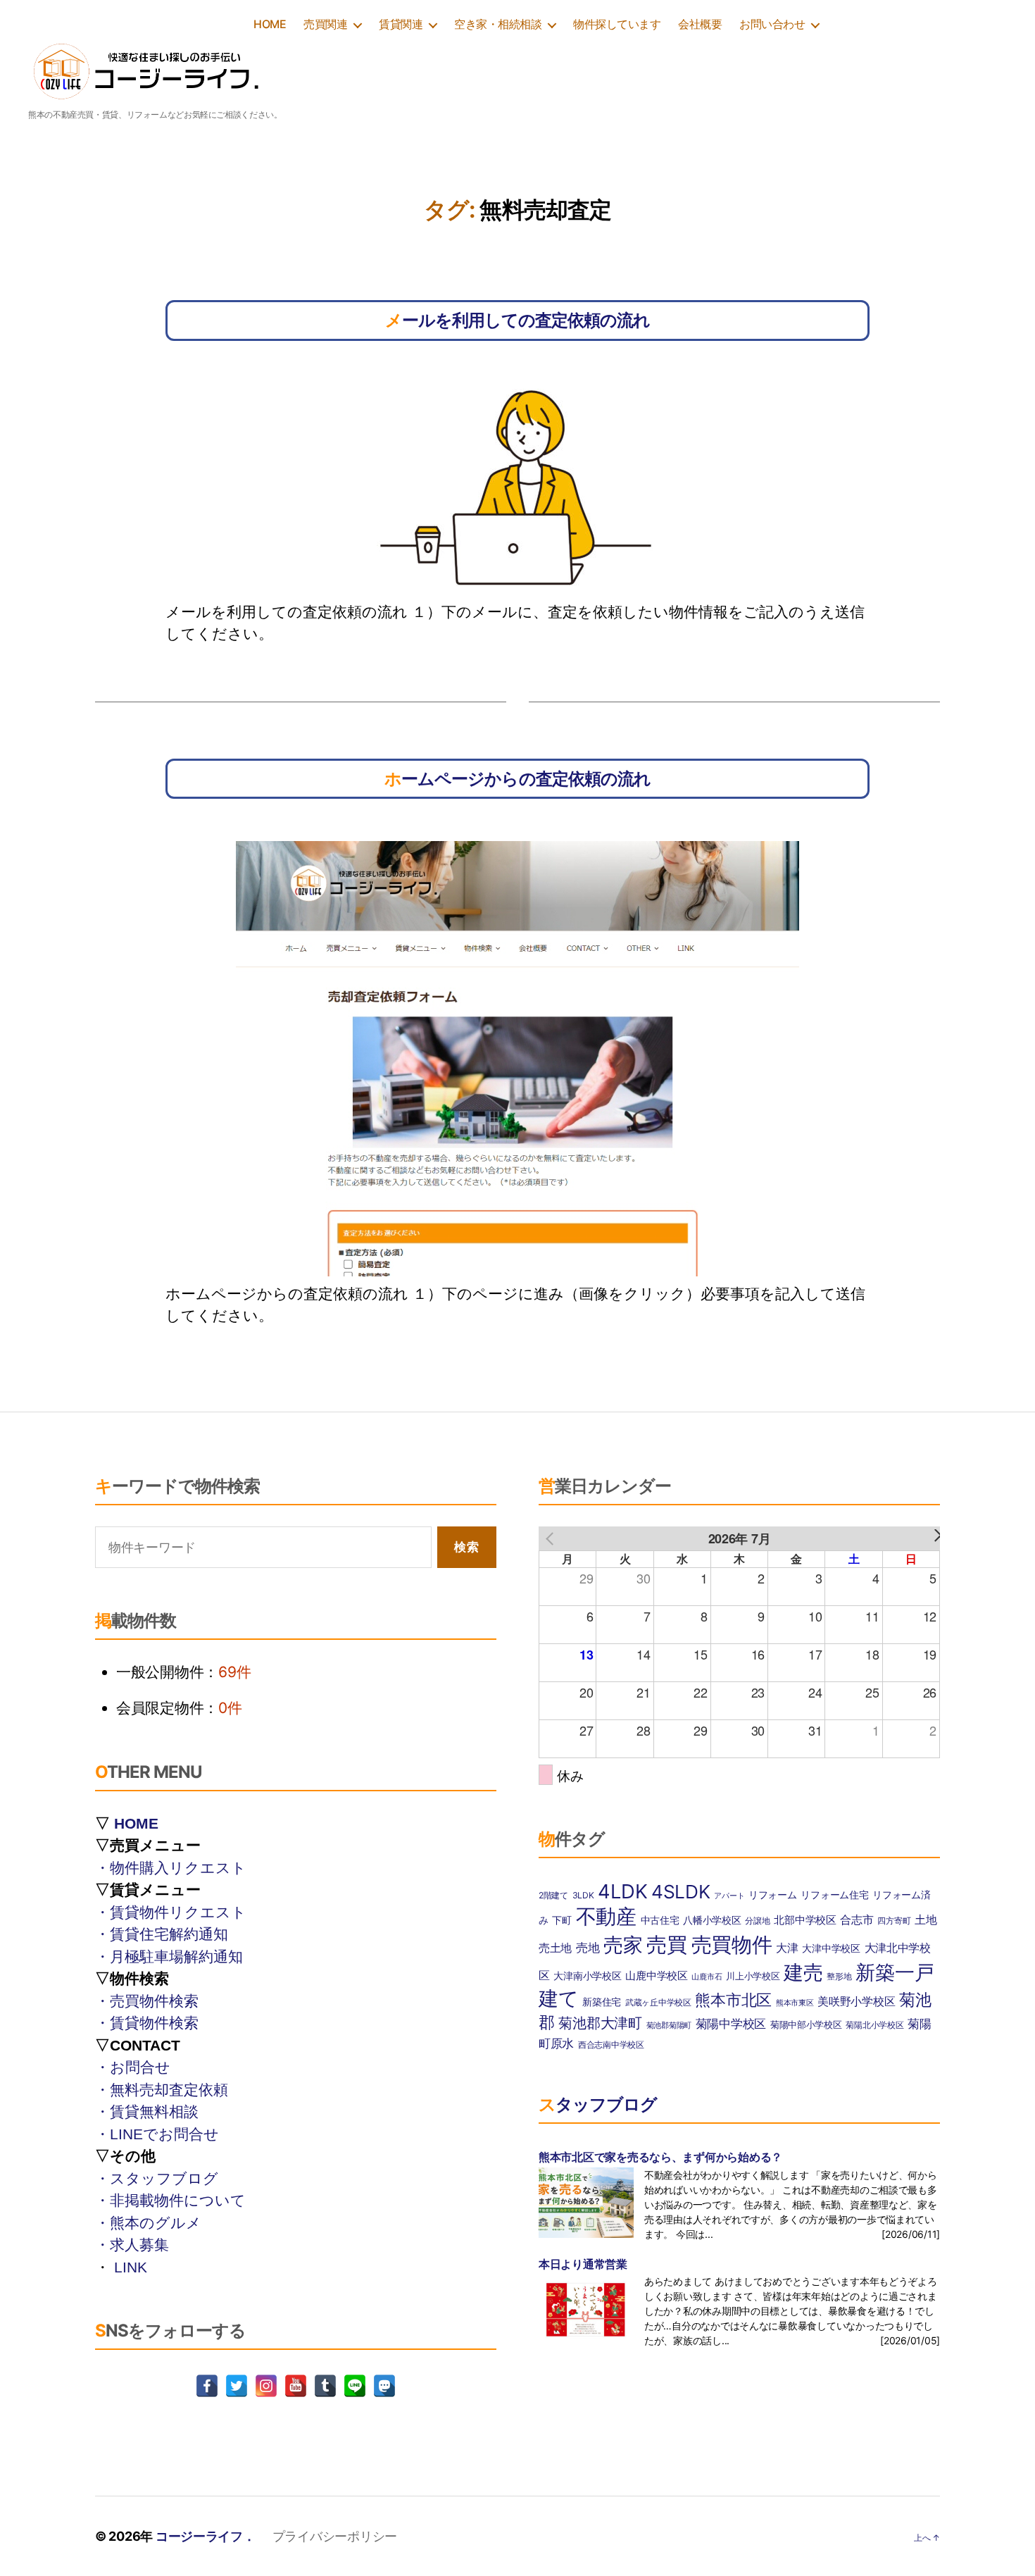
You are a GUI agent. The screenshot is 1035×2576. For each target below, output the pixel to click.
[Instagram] (266, 2386)
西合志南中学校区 (611, 2045)
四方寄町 (894, 1921)
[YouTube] (296, 2386)
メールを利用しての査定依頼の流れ (517, 320)
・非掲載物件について (170, 2200)
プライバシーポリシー (335, 2536)
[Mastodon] (384, 2386)
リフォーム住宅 (834, 1894)
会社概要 (700, 24)
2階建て (553, 1895)
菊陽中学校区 (731, 2024)
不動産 (606, 1916)
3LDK (583, 1895)
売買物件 (732, 1945)
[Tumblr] (325, 2386)
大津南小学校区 (587, 1975)
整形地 (839, 1976)
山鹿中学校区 (656, 1975)
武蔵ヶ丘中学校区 (658, 2002)
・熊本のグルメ (148, 2223)
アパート (729, 1896)
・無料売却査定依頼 (162, 2090)
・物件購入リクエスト (171, 1868)
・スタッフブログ (157, 2178)
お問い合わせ (772, 24)
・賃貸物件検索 (147, 2023)
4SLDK (681, 1892)
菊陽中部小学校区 (806, 2024)
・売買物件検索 (147, 2001)
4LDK (622, 1891)
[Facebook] (207, 2386)
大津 (787, 1948)
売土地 (555, 1948)
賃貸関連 (401, 24)
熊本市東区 (795, 2003)
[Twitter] (237, 2386)
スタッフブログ (598, 2104)
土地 (926, 1920)
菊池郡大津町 (600, 2023)
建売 (803, 1972)
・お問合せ (133, 2067)
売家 (623, 1945)
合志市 (857, 1920)
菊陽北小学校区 (874, 2025)
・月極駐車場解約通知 (169, 1956)
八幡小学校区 (712, 1920)
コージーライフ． (206, 2536)
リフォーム (773, 1894)
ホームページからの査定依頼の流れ (517, 779)
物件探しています (617, 24)
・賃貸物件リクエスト (171, 1912)
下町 (562, 1920)
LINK (131, 2267)
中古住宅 (660, 1920)
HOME (270, 24)
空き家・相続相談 (498, 24)
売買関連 (325, 24)
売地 (588, 1948)
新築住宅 (602, 2002)
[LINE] (355, 2386)
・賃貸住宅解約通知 (162, 1934)
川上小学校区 (753, 1976)
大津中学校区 (831, 1948)
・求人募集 (132, 2245)
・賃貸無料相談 (147, 2111)
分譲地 (757, 1921)
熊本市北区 (733, 2000)
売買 (666, 1945)
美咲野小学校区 (856, 2002)
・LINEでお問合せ (157, 2134)
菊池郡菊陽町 (669, 2026)
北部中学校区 (805, 1920)
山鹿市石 (707, 1977)
